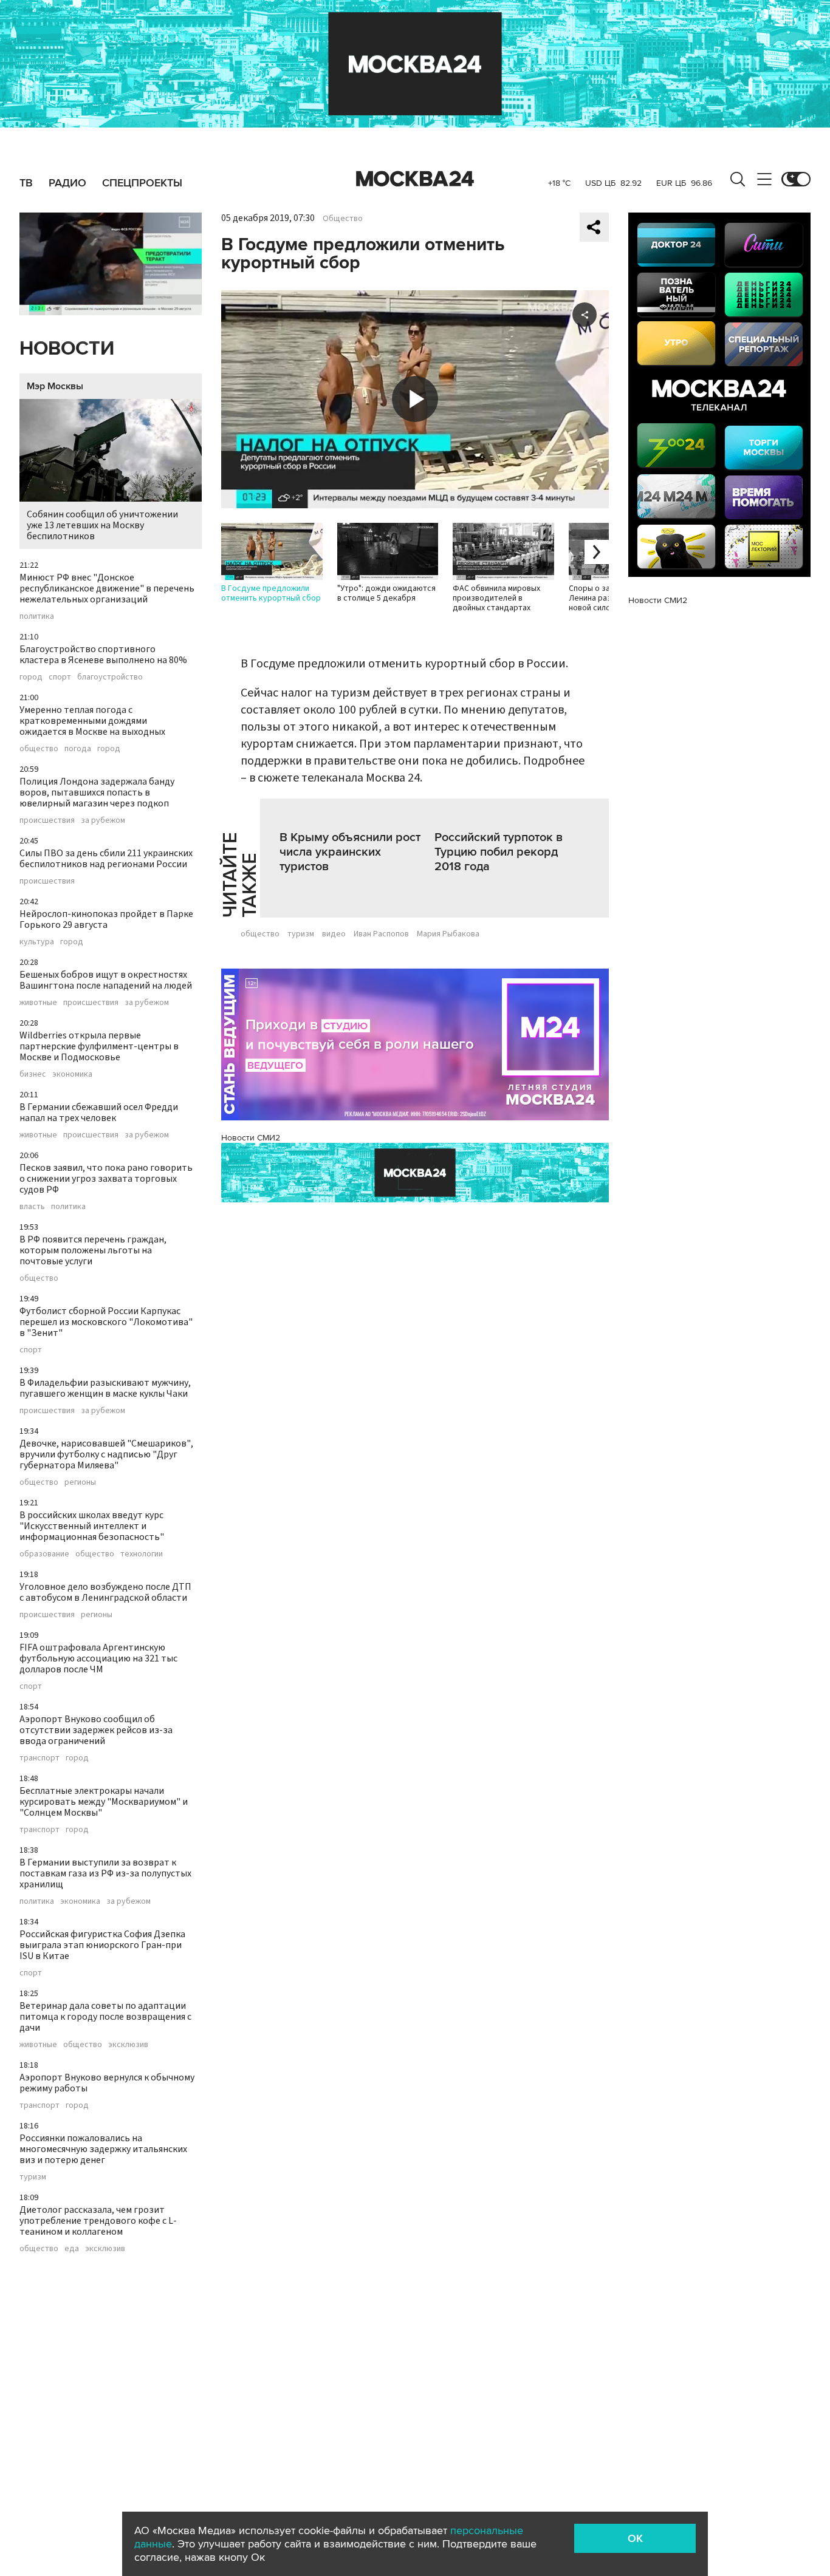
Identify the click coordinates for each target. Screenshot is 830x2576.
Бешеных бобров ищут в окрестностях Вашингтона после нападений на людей (106, 980)
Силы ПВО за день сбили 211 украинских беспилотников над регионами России (106, 859)
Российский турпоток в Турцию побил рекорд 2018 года (499, 852)
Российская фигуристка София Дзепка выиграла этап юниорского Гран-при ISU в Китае (102, 1945)
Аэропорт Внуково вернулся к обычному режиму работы (107, 2083)
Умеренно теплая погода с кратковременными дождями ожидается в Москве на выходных (92, 721)
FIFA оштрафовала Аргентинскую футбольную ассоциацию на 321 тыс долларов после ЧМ (98, 1658)
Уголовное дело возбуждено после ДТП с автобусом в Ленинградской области (105, 1592)
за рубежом (103, 820)
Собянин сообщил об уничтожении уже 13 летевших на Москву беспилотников (102, 525)
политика (37, 616)
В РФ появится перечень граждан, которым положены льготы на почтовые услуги (93, 1250)
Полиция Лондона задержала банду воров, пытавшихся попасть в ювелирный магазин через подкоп (97, 792)
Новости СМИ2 (251, 1138)
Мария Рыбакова (448, 934)
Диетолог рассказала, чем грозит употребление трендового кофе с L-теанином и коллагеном (98, 2221)
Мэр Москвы (55, 386)
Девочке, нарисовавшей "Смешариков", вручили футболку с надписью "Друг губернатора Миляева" (106, 1454)
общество (39, 749)
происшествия (47, 820)
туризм (33, 2177)
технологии (142, 1554)
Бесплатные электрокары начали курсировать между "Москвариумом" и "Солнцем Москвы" (104, 1802)
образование (44, 1554)
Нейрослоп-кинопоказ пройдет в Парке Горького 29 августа (106, 919)
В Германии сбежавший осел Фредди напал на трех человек (99, 1113)
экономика (72, 1074)
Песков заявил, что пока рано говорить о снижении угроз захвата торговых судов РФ (106, 1179)
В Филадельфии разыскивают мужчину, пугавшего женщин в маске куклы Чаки (105, 1388)
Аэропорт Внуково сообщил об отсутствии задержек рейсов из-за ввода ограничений (96, 1730)
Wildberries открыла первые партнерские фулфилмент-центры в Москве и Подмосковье (99, 1046)
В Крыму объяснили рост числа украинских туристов (350, 852)
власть (32, 1207)
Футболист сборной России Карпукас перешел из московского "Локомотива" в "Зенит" (106, 1322)
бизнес (33, 1074)
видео (334, 934)
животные (38, 1003)
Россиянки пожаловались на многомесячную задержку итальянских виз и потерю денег (103, 2149)
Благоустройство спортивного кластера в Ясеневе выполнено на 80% (103, 655)
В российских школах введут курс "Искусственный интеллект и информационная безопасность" (92, 1526)
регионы (80, 1482)
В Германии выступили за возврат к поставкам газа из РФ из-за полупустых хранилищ (105, 1873)
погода (78, 749)
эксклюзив (128, 2045)
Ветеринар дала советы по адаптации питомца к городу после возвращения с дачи (105, 2017)
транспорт (39, 1758)
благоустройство (110, 677)
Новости (67, 349)
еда (72, 2249)
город (31, 677)
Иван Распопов (381, 934)
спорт (60, 677)
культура (37, 942)
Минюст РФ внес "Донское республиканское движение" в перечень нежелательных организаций (107, 588)
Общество (343, 219)
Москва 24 (415, 179)
